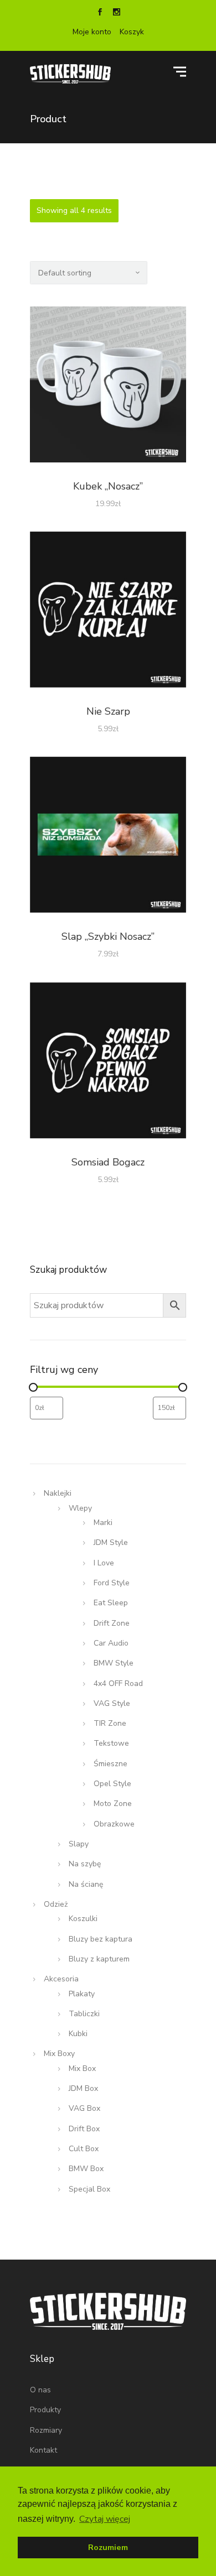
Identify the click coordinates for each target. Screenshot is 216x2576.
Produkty (45, 2410)
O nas (40, 2390)
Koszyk (132, 32)
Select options (108, 612)
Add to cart (108, 387)
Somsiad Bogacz (108, 1162)
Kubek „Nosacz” (108, 486)
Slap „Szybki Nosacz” (108, 936)
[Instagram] (116, 13)
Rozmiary (46, 2430)
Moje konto (92, 32)
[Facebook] (100, 13)
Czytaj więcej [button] (105, 2519)
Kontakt (43, 2450)
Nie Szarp (108, 711)
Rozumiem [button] (108, 2547)
